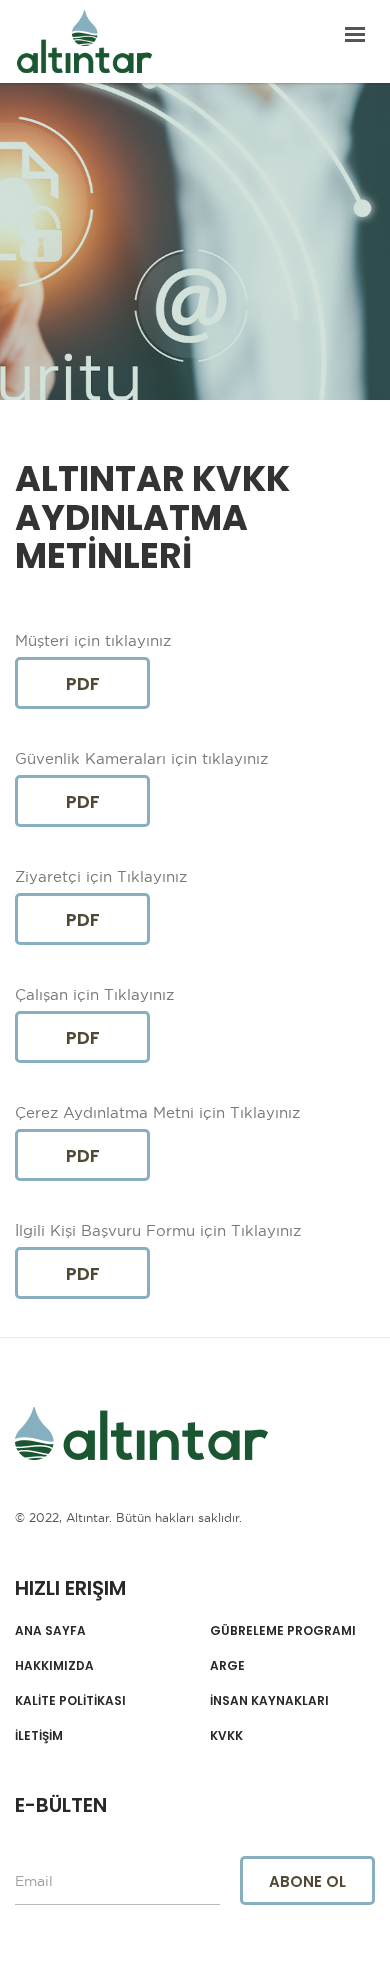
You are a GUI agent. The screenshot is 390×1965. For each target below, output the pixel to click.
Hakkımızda (54, 1666)
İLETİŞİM (39, 1736)
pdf (83, 683)
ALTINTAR (85, 41)
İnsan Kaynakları (269, 1701)
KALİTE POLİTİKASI (70, 1701)
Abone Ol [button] (307, 1881)
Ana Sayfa (50, 1631)
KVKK (226, 1736)
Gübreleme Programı (283, 1631)
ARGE (227, 1666)
